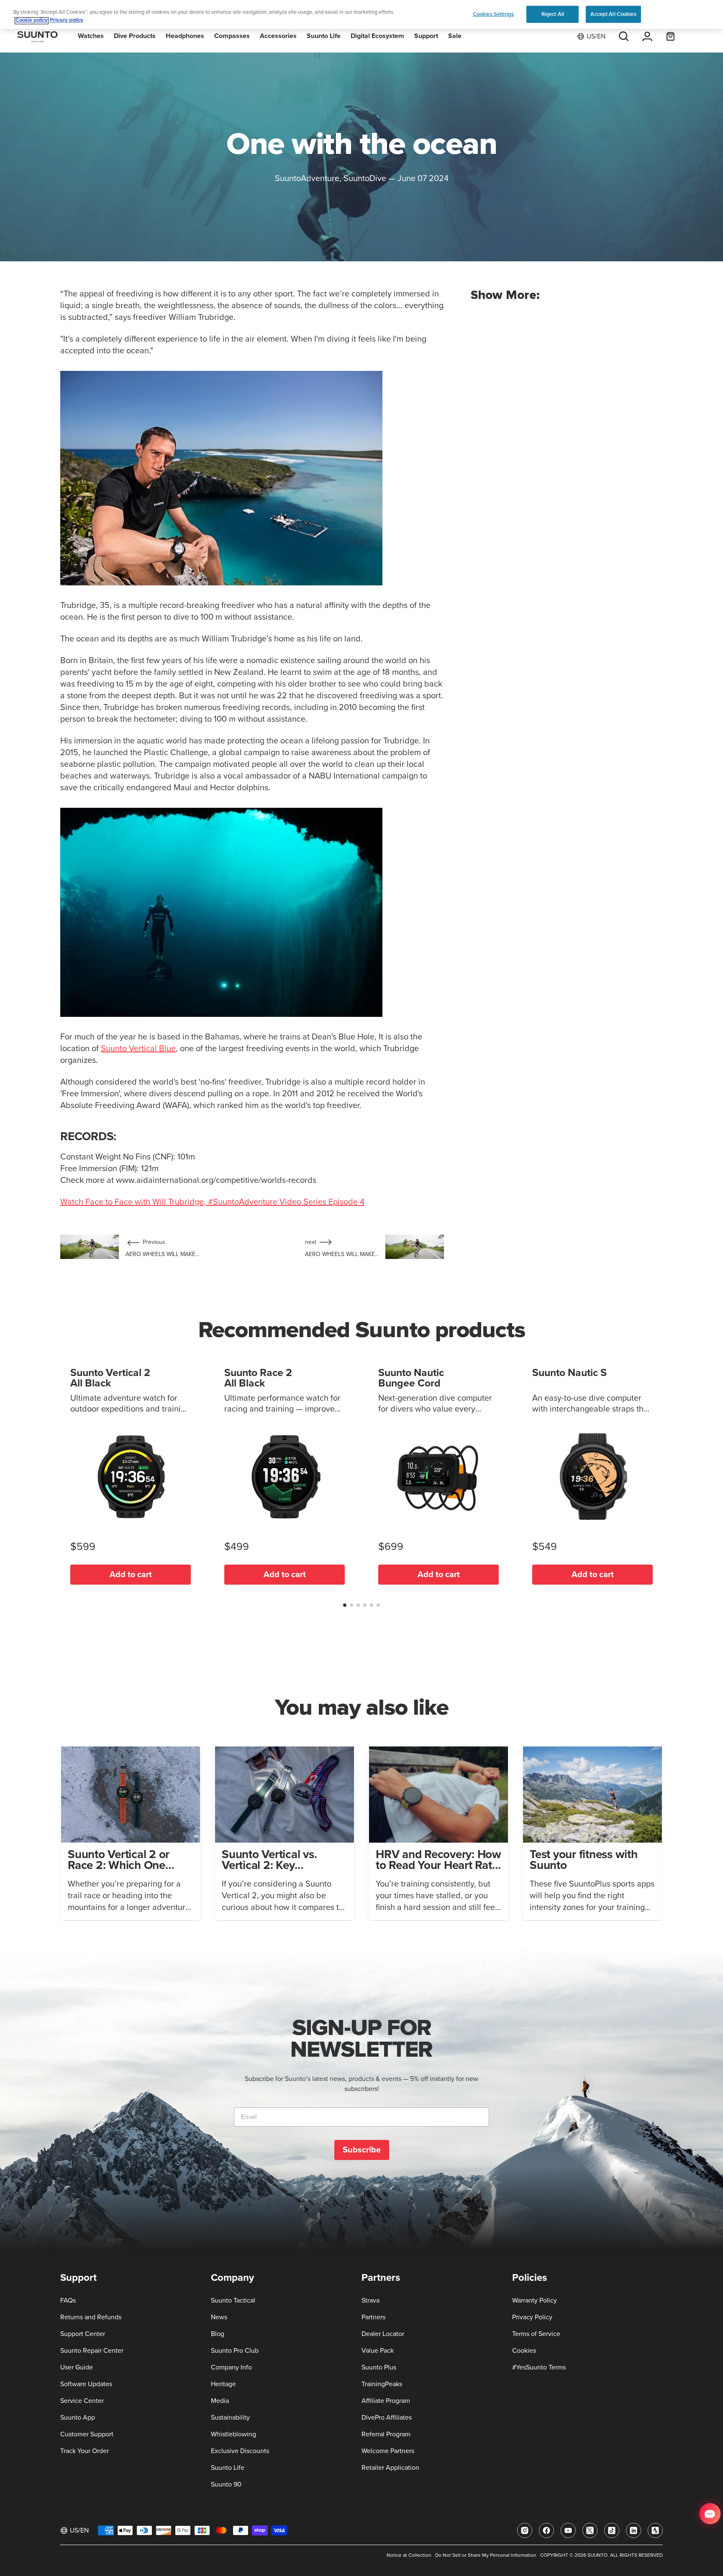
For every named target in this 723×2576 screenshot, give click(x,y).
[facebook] (546, 2530)
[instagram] (525, 2530)
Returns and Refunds (91, 2317)
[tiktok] (612, 2530)
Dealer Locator (383, 2334)
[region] (361, 14)
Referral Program (386, 2434)
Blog (218, 2334)
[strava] (655, 2530)
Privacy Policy (532, 2317)
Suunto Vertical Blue (138, 1049)
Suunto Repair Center (92, 2351)
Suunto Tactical (233, 2300)
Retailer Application (390, 2468)
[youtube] (568, 2530)
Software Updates (86, 2384)
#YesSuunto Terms (539, 2367)
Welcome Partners (388, 2451)
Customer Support (87, 2434)
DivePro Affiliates (387, 2418)
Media (220, 2401)
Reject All (553, 14)
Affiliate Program (386, 2401)
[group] (131, 1833)
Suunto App (78, 2418)
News (219, 2317)
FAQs (68, 2300)
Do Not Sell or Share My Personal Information (486, 2556)
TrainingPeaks (382, 2384)
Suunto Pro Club (235, 2351)
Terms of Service (536, 2334)
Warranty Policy (535, 2300)
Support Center (83, 2334)
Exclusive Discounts (240, 2451)
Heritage (223, 2384)
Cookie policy (32, 21)
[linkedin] (633, 2530)
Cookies (524, 2351)
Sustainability (230, 2418)
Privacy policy (67, 21)
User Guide (77, 2367)
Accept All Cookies (613, 14)
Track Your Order (85, 2451)
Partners (373, 2317)
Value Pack (378, 2351)
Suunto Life (228, 2468)
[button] (345, 1605)
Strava (370, 2300)
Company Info (231, 2367)
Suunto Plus (379, 2367)
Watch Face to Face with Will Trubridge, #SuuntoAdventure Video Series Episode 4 (212, 1202)
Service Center (82, 2401)
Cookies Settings (493, 14)
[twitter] (590, 2530)
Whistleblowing (233, 2434)
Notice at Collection (409, 2556)
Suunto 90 (226, 2484)
